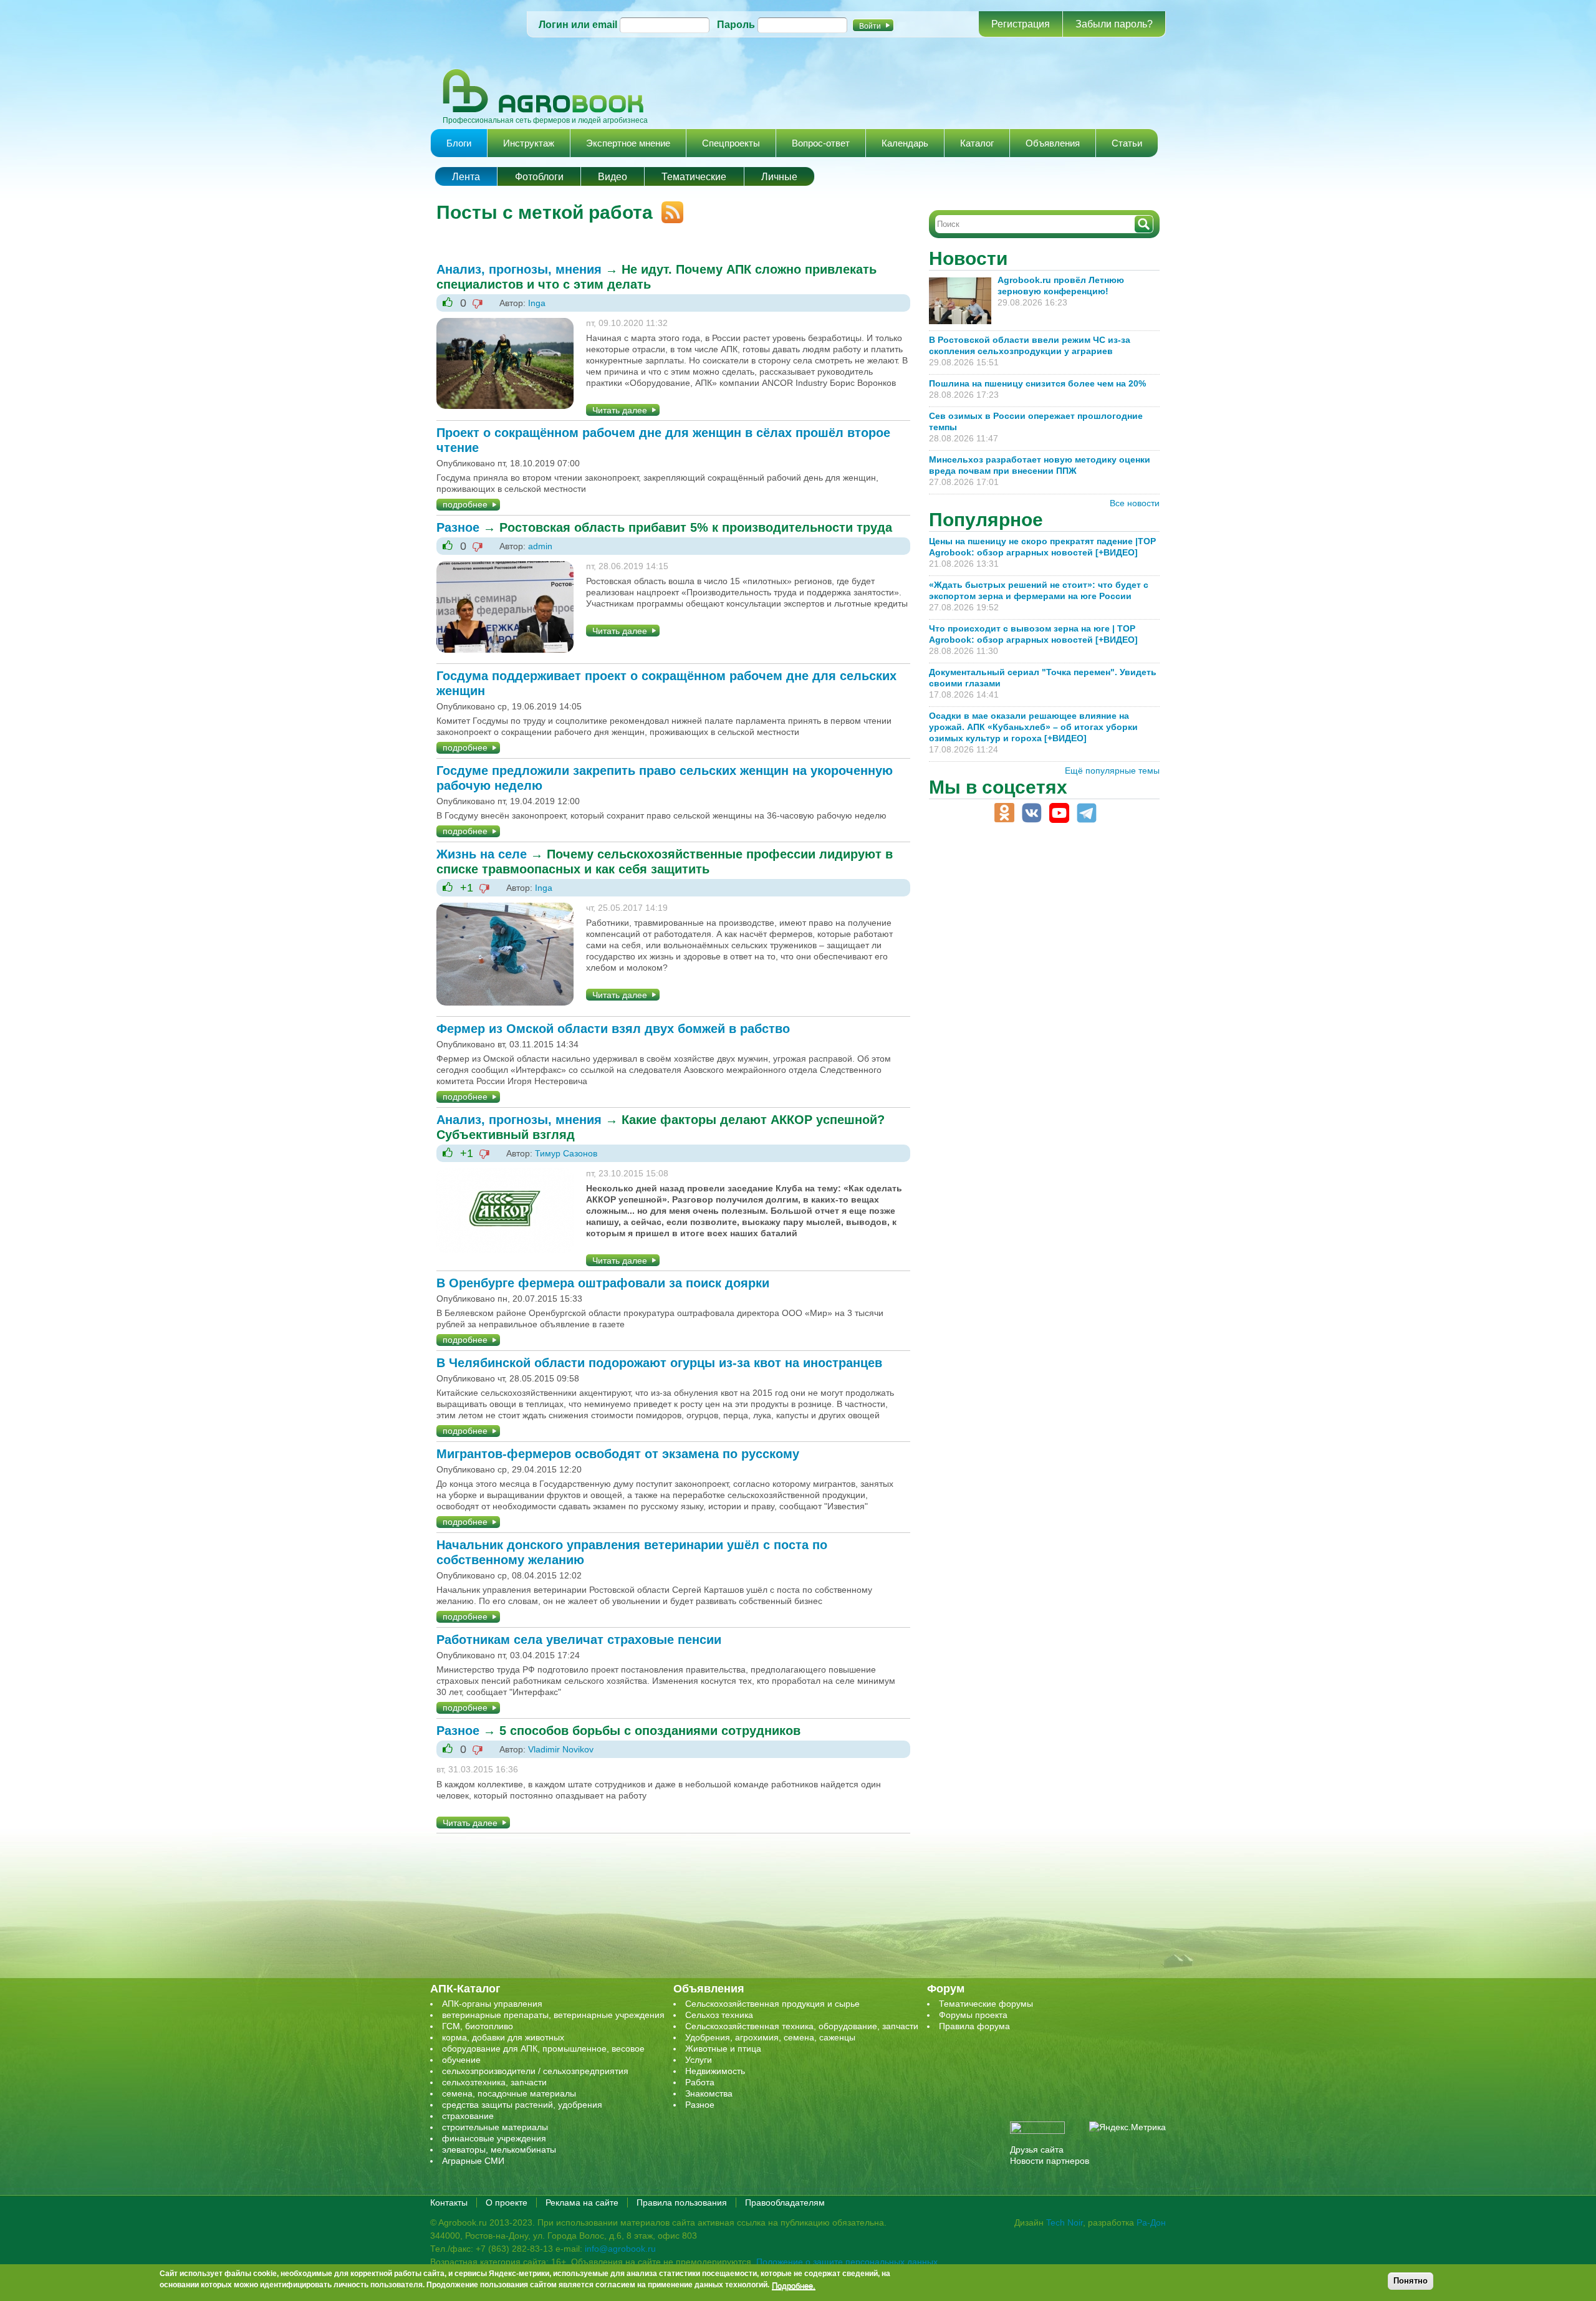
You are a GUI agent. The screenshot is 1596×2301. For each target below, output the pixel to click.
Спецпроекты (731, 143)
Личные (779, 177)
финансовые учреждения (494, 2138)
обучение (461, 2060)
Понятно (1411, 2281)
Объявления (1053, 143)
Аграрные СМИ (473, 2161)
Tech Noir (1065, 2222)
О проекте (507, 2203)
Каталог (977, 143)
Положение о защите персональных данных (847, 2262)
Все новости (1135, 503)
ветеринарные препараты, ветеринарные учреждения (553, 2015)
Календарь (905, 143)
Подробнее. (794, 2285)
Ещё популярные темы (1112, 771)
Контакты (449, 2203)
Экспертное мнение (628, 143)
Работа (700, 2082)
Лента (466, 177)
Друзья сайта (1037, 2150)
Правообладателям (785, 2203)
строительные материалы (495, 2127)
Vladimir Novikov (561, 1749)
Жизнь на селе (482, 854)
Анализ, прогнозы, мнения (519, 269)
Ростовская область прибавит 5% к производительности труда (696, 527)
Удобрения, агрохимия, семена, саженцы (770, 2037)
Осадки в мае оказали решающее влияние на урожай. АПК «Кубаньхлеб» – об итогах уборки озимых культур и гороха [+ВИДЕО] (1033, 727)
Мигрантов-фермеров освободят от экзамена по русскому (618, 1454)
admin (540, 546)
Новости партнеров (1050, 2161)
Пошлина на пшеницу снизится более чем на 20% (1040, 383)
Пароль (736, 25)
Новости (968, 258)
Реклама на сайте (582, 2203)
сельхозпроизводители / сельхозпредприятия (535, 2071)
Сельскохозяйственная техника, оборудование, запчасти (802, 2026)
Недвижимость (715, 2071)
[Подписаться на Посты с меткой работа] (668, 207)
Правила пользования (682, 2203)
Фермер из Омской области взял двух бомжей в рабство (613, 1029)
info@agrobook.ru (620, 2249)
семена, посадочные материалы (509, 2093)
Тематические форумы (986, 2004)
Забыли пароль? (1114, 24)
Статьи (1127, 143)
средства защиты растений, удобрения (522, 2105)
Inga (537, 303)
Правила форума (974, 2026)
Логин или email (578, 25)
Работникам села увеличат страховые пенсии (579, 1640)
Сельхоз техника (719, 2015)
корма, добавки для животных (503, 2037)
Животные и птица (723, 2049)
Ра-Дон (1151, 2222)
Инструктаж (529, 143)
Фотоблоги (539, 177)
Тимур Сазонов (566, 1153)
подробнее (465, 504)
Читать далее (620, 410)
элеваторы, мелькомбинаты (499, 2150)
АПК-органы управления (492, 2004)
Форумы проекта (973, 2015)
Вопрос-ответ (821, 143)
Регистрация (1021, 24)
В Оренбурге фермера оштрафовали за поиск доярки (603, 1283)
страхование (468, 2116)
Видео (613, 177)
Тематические (694, 177)
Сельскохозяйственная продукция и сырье (772, 2004)
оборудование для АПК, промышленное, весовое (543, 2049)
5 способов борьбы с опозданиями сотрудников (650, 1731)
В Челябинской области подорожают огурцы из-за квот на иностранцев (659, 1363)
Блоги (459, 143)
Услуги (699, 2060)
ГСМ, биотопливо (478, 2026)
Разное (458, 527)
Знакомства (709, 2093)
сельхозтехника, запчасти (494, 2082)
